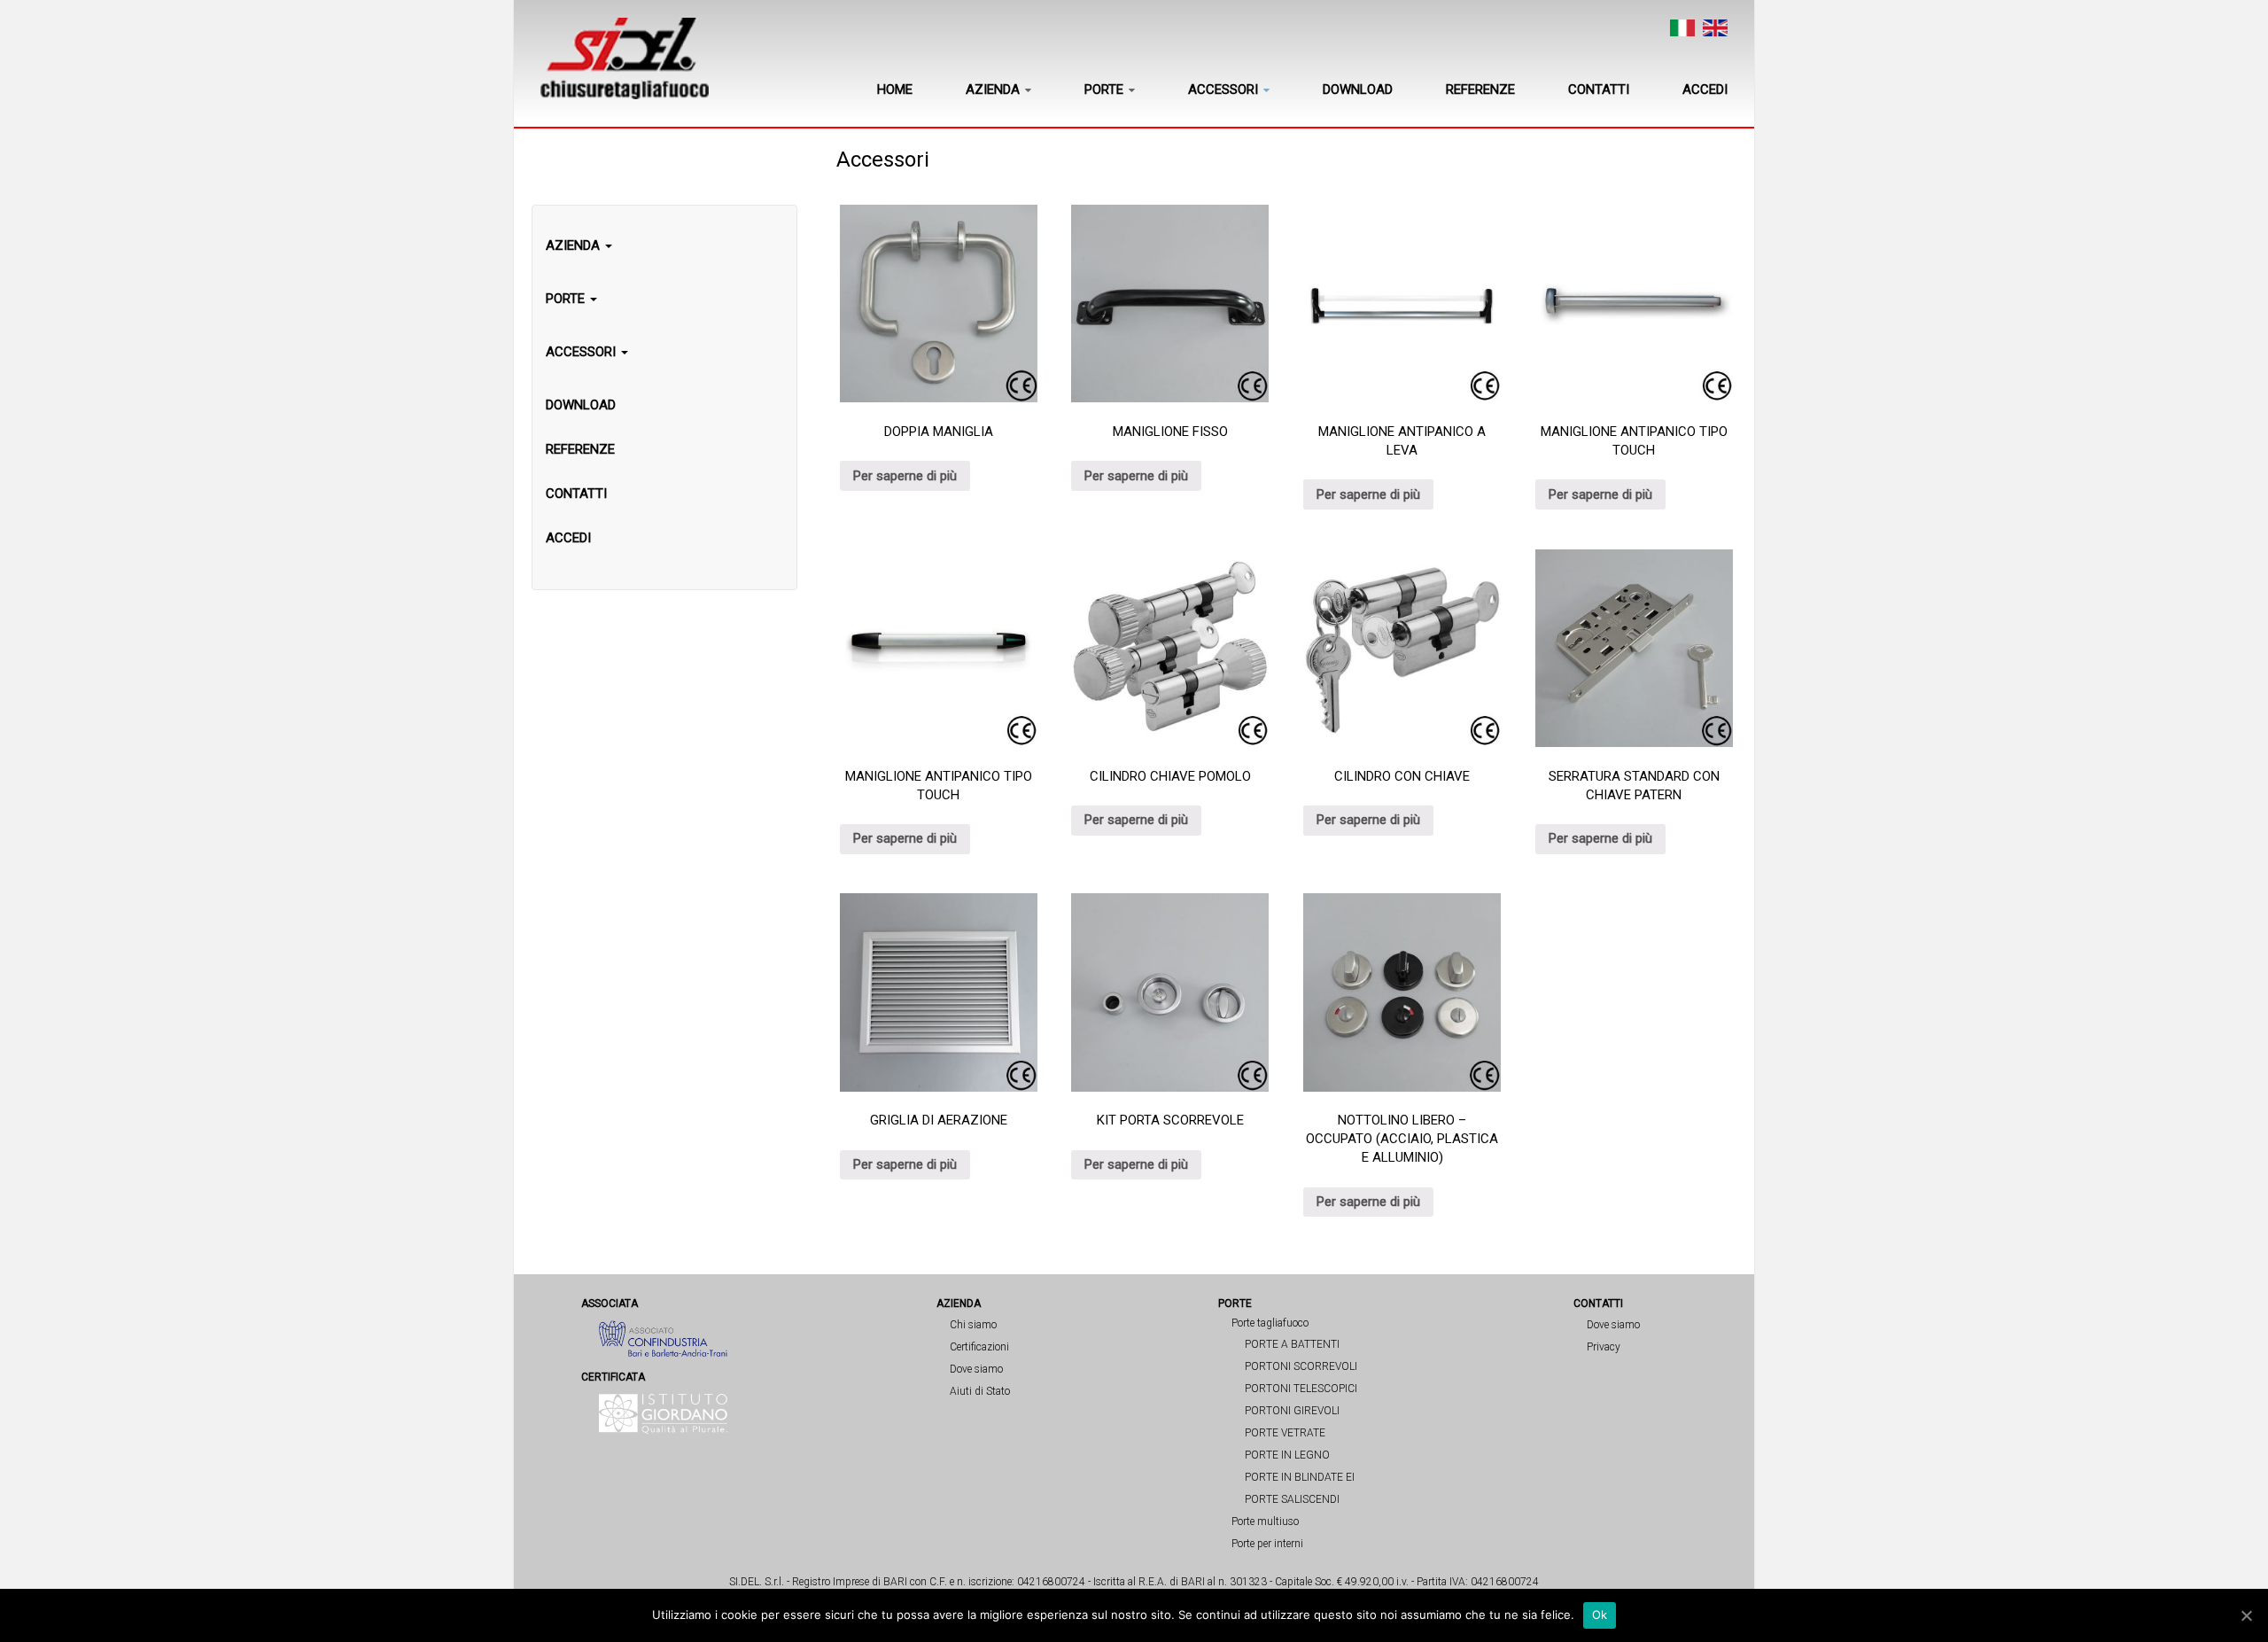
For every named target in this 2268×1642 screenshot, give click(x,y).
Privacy (1604, 1347)
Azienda (993, 89)
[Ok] (2246, 1615)
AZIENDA (575, 245)
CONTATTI (576, 494)
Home (895, 89)
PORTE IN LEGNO (1287, 1455)
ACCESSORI (583, 352)
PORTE (567, 299)
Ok (1600, 1615)
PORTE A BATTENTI (1292, 1344)
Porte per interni (1267, 1544)
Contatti (1599, 89)
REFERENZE (580, 449)
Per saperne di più (905, 476)
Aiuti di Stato (980, 1391)
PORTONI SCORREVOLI (1301, 1366)
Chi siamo (973, 1325)
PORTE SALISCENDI (1292, 1499)
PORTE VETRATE (1285, 1433)
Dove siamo (976, 1369)
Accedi (1705, 89)
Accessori (1223, 89)
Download (1358, 89)
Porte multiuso (1265, 1521)
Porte (1104, 89)
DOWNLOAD (581, 405)
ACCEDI (568, 538)
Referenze (1480, 89)
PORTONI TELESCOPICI (1301, 1389)
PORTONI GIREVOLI (1292, 1411)
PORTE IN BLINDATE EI (1300, 1477)
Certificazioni (979, 1347)
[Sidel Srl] (625, 58)
